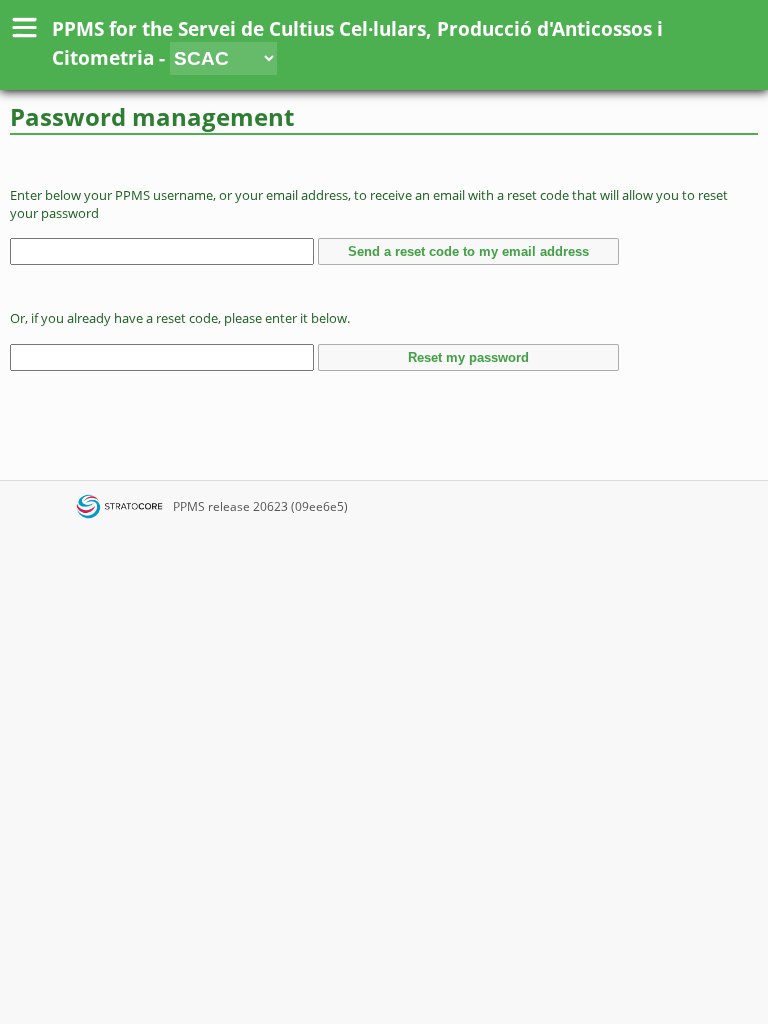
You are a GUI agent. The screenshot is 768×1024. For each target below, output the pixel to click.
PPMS (189, 506)
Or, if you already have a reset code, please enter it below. (180, 318)
